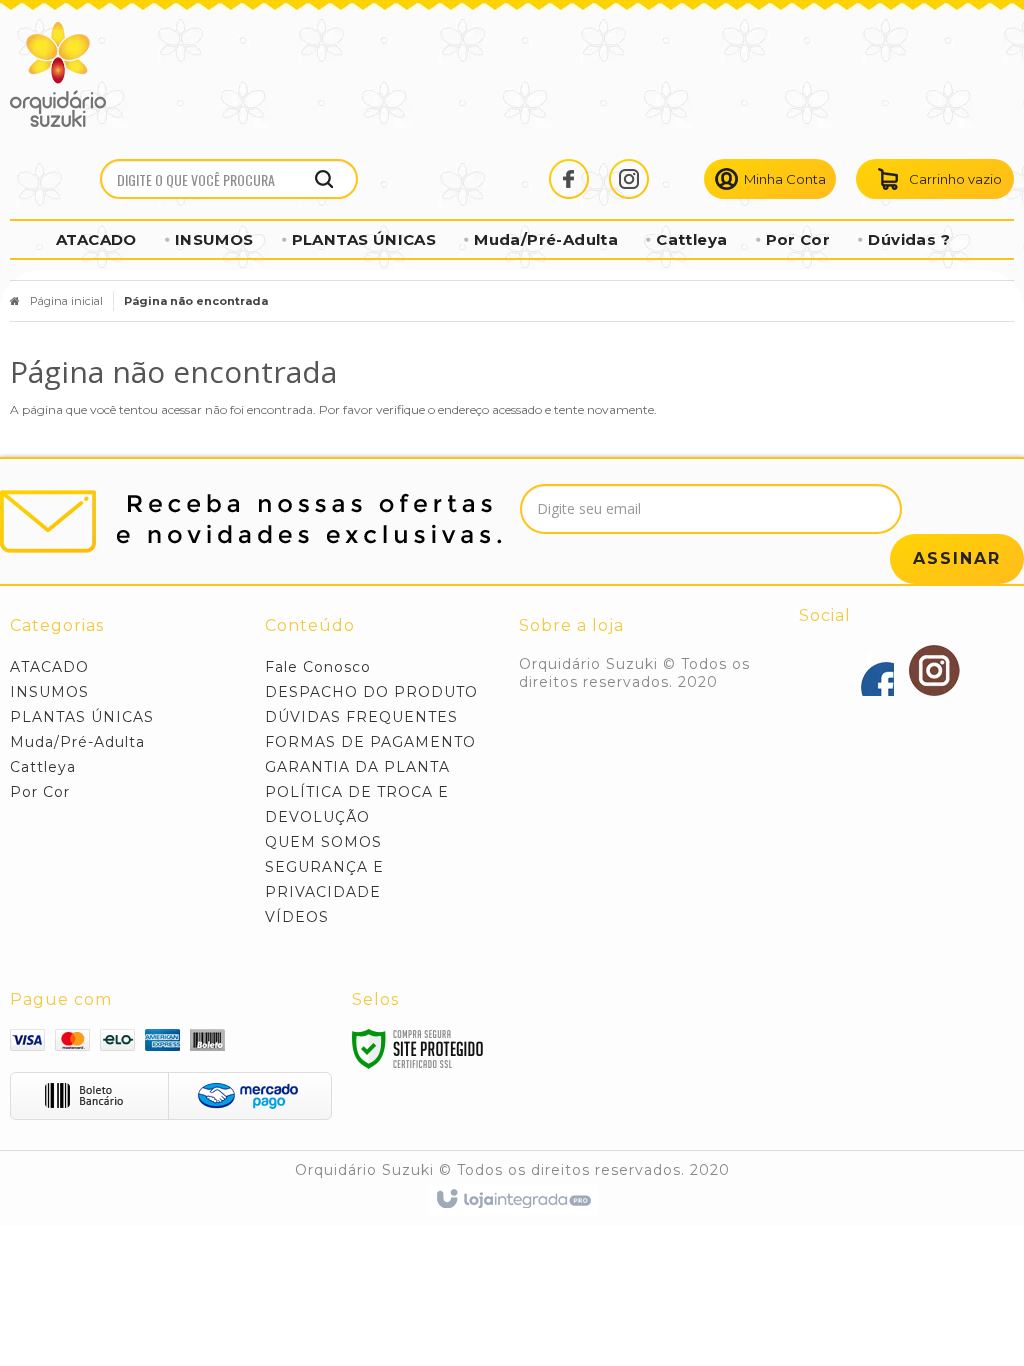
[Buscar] (324, 179)
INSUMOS (49, 692)
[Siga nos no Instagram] (639, 179)
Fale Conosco (318, 667)
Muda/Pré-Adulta (77, 742)
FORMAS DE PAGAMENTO (370, 742)
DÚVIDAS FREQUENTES (361, 717)
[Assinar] (957, 559)
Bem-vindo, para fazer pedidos (770, 179)
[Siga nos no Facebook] (579, 179)
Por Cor (40, 792)
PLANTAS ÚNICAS (82, 717)
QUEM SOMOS (323, 842)
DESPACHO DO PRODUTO (371, 692)
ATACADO (49, 667)
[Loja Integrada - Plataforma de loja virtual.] (512, 1200)
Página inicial (66, 301)
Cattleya (43, 767)
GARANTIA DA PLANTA (357, 767)
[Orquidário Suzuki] (58, 74)
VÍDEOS (297, 917)
